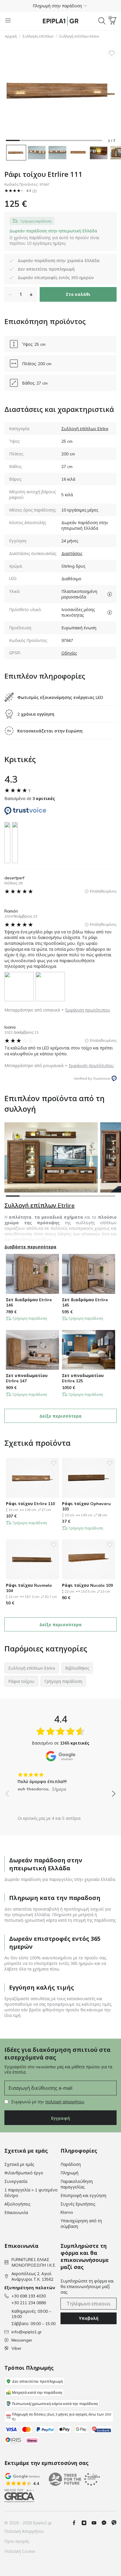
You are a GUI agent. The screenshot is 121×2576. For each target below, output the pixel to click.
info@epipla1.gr (27, 2332)
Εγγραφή (60, 2118)
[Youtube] (96, 2523)
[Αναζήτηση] (102, 21)
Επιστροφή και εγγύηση (83, 2196)
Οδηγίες (69, 653)
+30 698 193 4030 (29, 2296)
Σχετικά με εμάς (19, 2164)
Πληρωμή (69, 2173)
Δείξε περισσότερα (60, 1416)
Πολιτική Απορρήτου (24, 2531)
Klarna (67, 2212)
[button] (60, 6)
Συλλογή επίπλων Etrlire (79, 36)
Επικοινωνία (16, 2213)
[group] (60, 1780)
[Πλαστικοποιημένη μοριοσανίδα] (110, 594)
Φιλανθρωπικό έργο (24, 2173)
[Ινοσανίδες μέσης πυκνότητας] (110, 612)
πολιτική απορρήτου (65, 2102)
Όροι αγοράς (17, 2541)
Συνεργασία (16, 2181)
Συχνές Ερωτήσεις (78, 2204)
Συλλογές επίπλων (38, 36)
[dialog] (60, 237)
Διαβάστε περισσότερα (30, 1247)
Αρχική (11, 36)
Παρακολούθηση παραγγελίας (77, 2184)
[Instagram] (86, 2523)
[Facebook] (76, 2523)
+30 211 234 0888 (29, 2303)
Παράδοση (71, 2164)
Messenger (22, 2340)
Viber (16, 2348)
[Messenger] (106, 2523)
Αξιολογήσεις (17, 2204)
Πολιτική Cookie (20, 2551)
